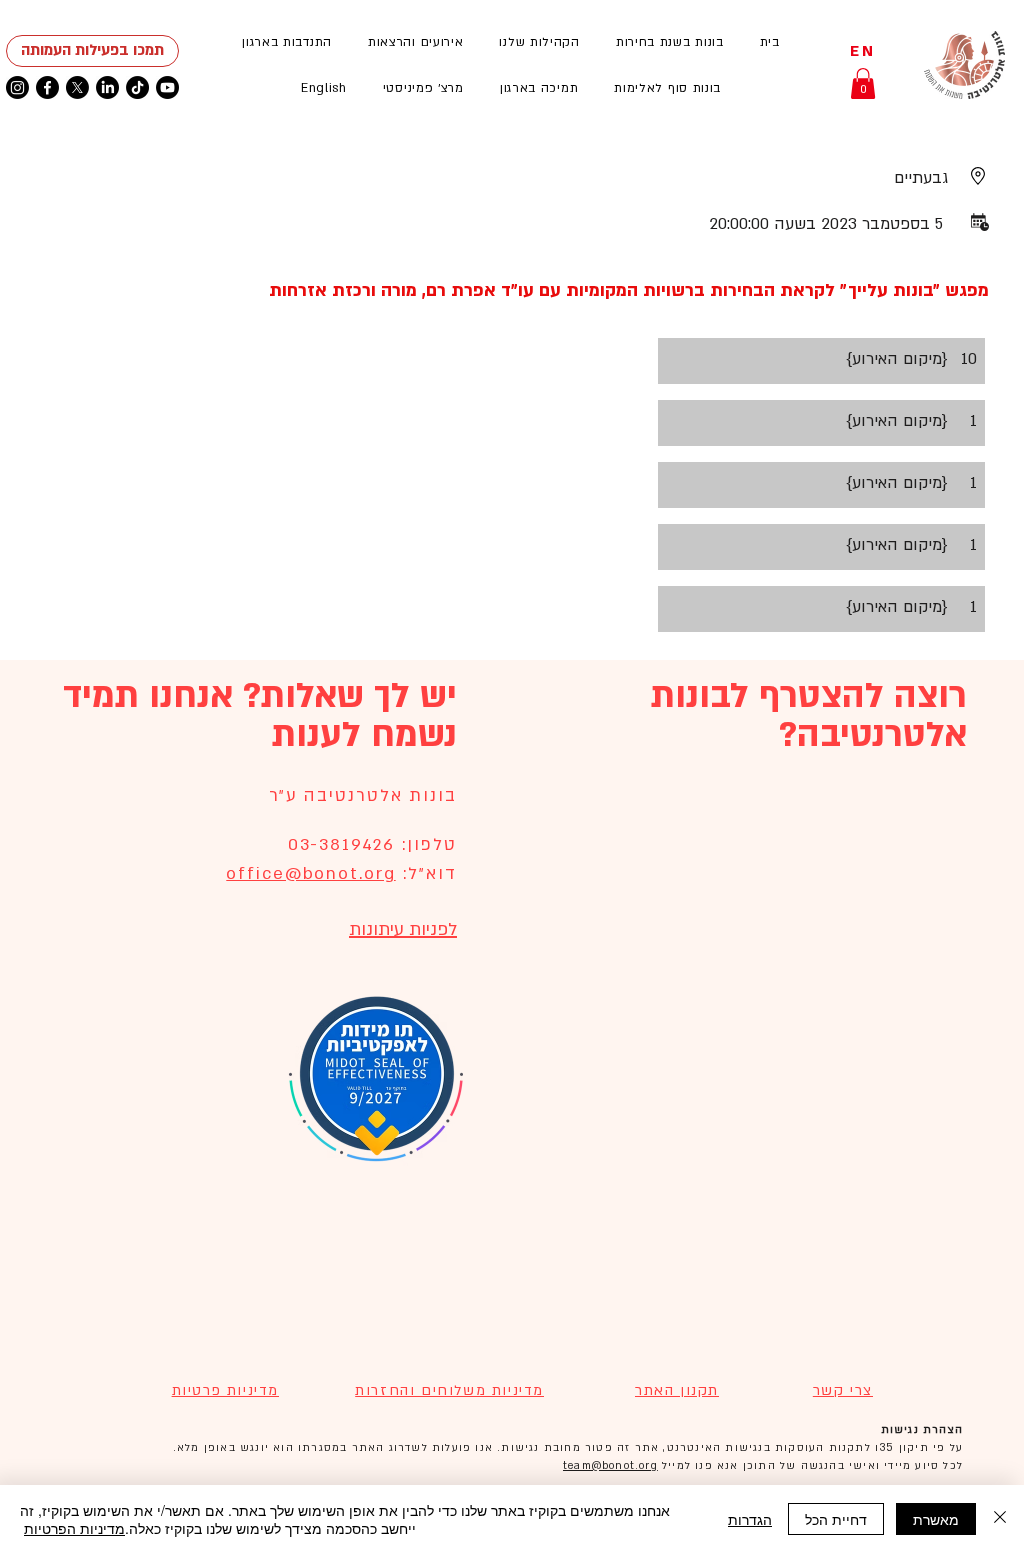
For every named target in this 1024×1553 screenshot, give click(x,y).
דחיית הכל (836, 1519)
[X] (77, 87)
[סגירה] (1000, 1519)
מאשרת (936, 1519)
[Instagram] (17, 87)
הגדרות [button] (750, 1519)
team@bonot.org (610, 1466)
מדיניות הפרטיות (74, 1528)
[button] (416, 42)
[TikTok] (137, 87)
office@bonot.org (310, 873)
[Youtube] (167, 87)
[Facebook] (47, 87)
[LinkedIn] (107, 87)
